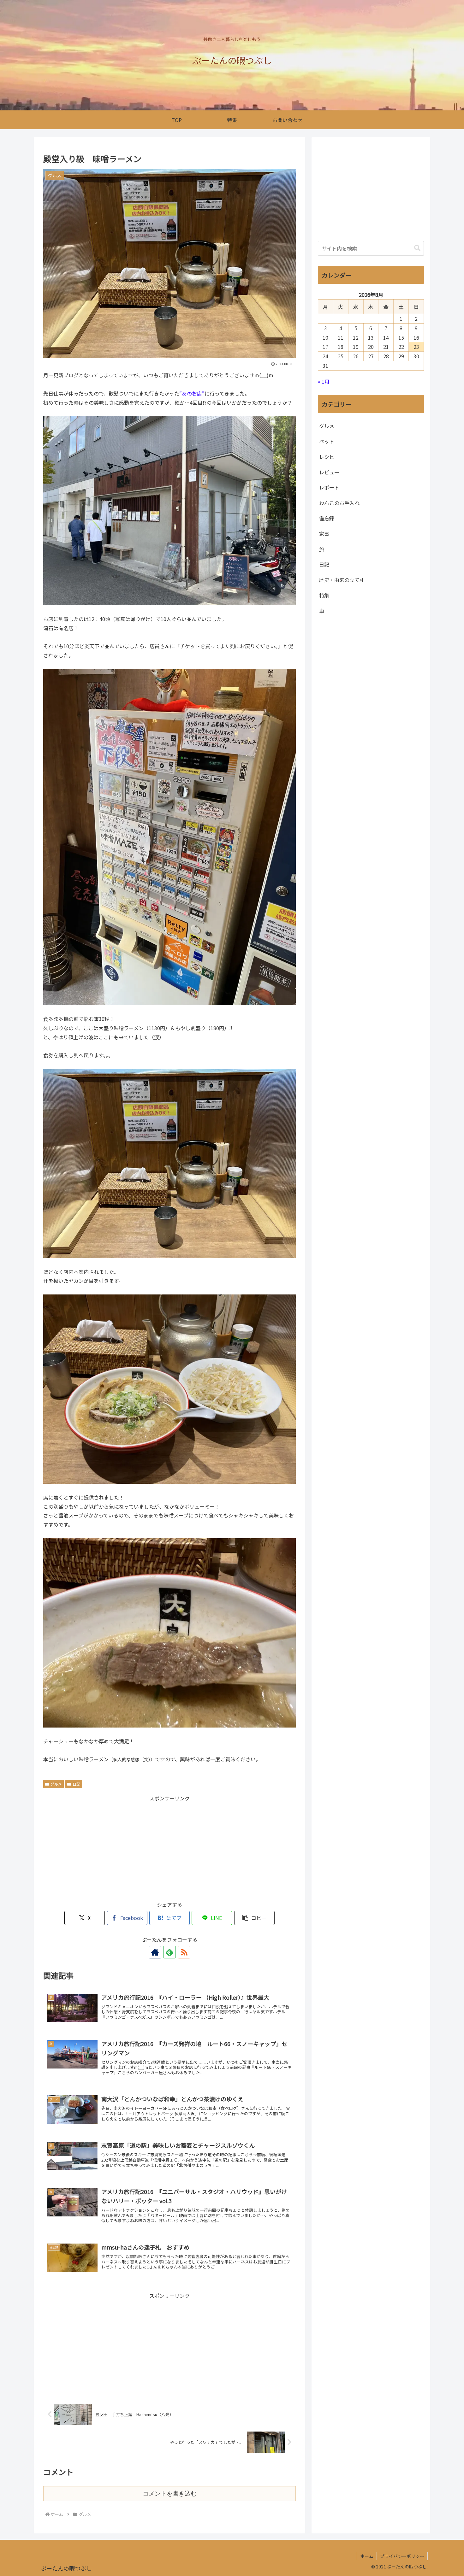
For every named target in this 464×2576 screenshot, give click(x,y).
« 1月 (324, 381)
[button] (254, 1918)
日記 (76, 1784)
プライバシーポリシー (402, 2556)
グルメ (56, 1784)
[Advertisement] (170, 1847)
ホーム (367, 2556)
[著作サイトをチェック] (155, 1952)
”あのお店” (192, 393)
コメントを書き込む (170, 2494)
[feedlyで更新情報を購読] (170, 1952)
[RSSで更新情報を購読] (184, 1952)
